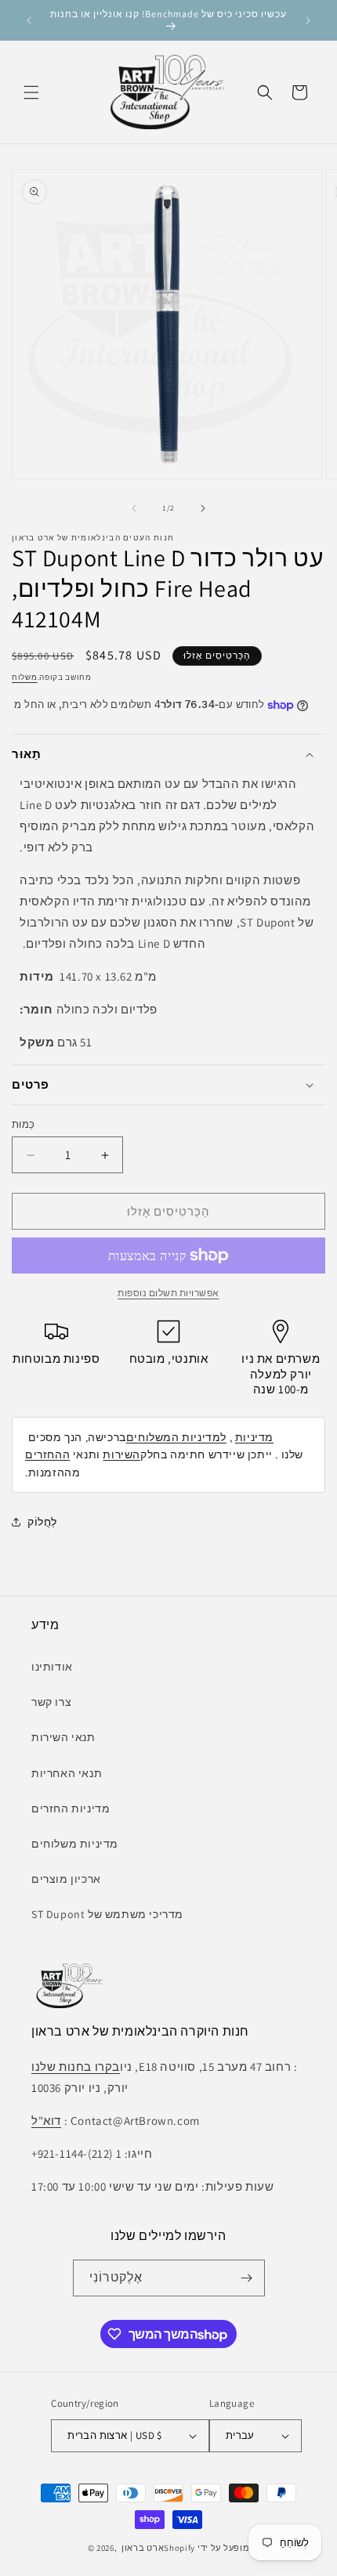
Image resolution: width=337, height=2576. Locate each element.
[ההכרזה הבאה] (308, 20)
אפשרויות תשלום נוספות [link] (168, 1293)
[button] (31, 92)
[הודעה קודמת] (29, 20)
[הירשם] (247, 2278)
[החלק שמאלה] (134, 508)
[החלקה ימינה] (203, 508)
